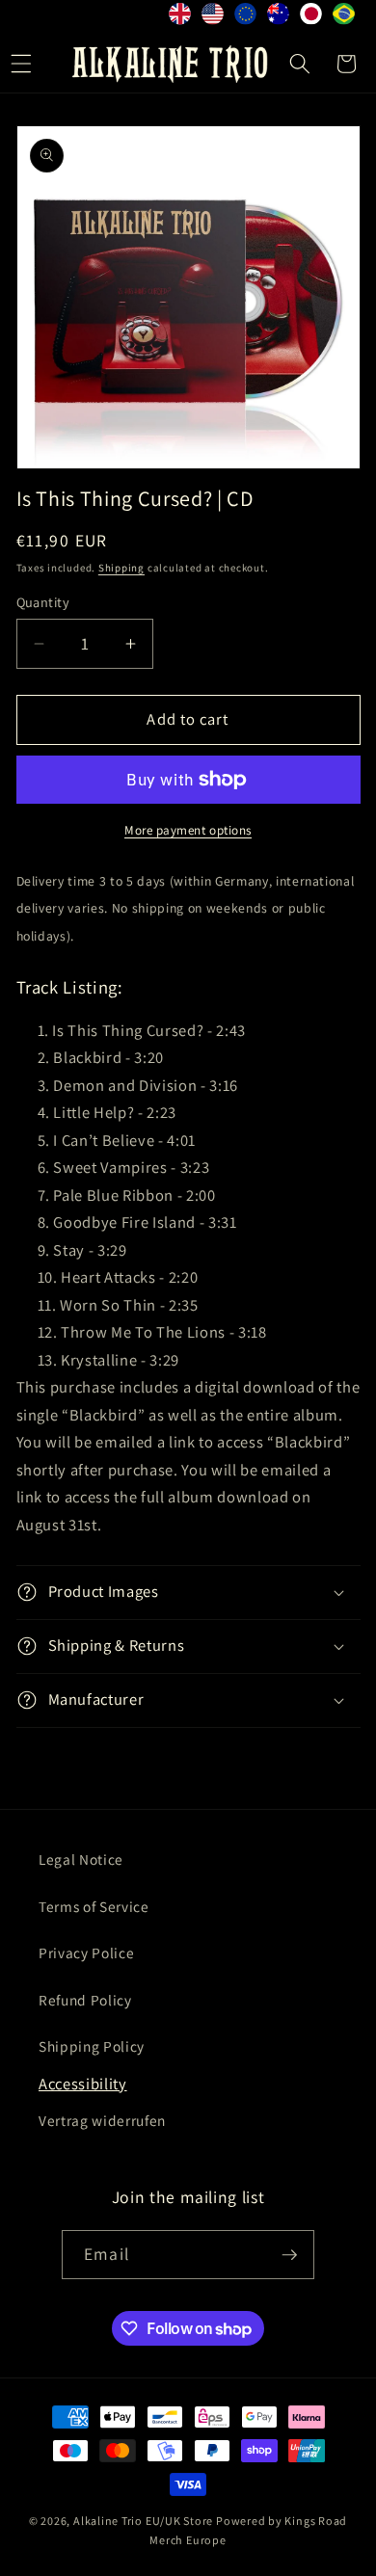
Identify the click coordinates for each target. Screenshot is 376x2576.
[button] (300, 64)
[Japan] (311, 18)
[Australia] (279, 18)
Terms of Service (94, 1906)
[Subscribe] (289, 2255)
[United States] (213, 18)
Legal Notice (81, 1859)
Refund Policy (85, 2000)
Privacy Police (86, 1952)
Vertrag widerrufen (102, 2120)
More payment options (188, 830)
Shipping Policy (92, 2046)
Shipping (121, 568)
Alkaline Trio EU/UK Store (143, 2521)
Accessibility (83, 2084)
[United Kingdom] (180, 18)
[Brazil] (344, 18)
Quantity (43, 602)
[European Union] (246, 18)
